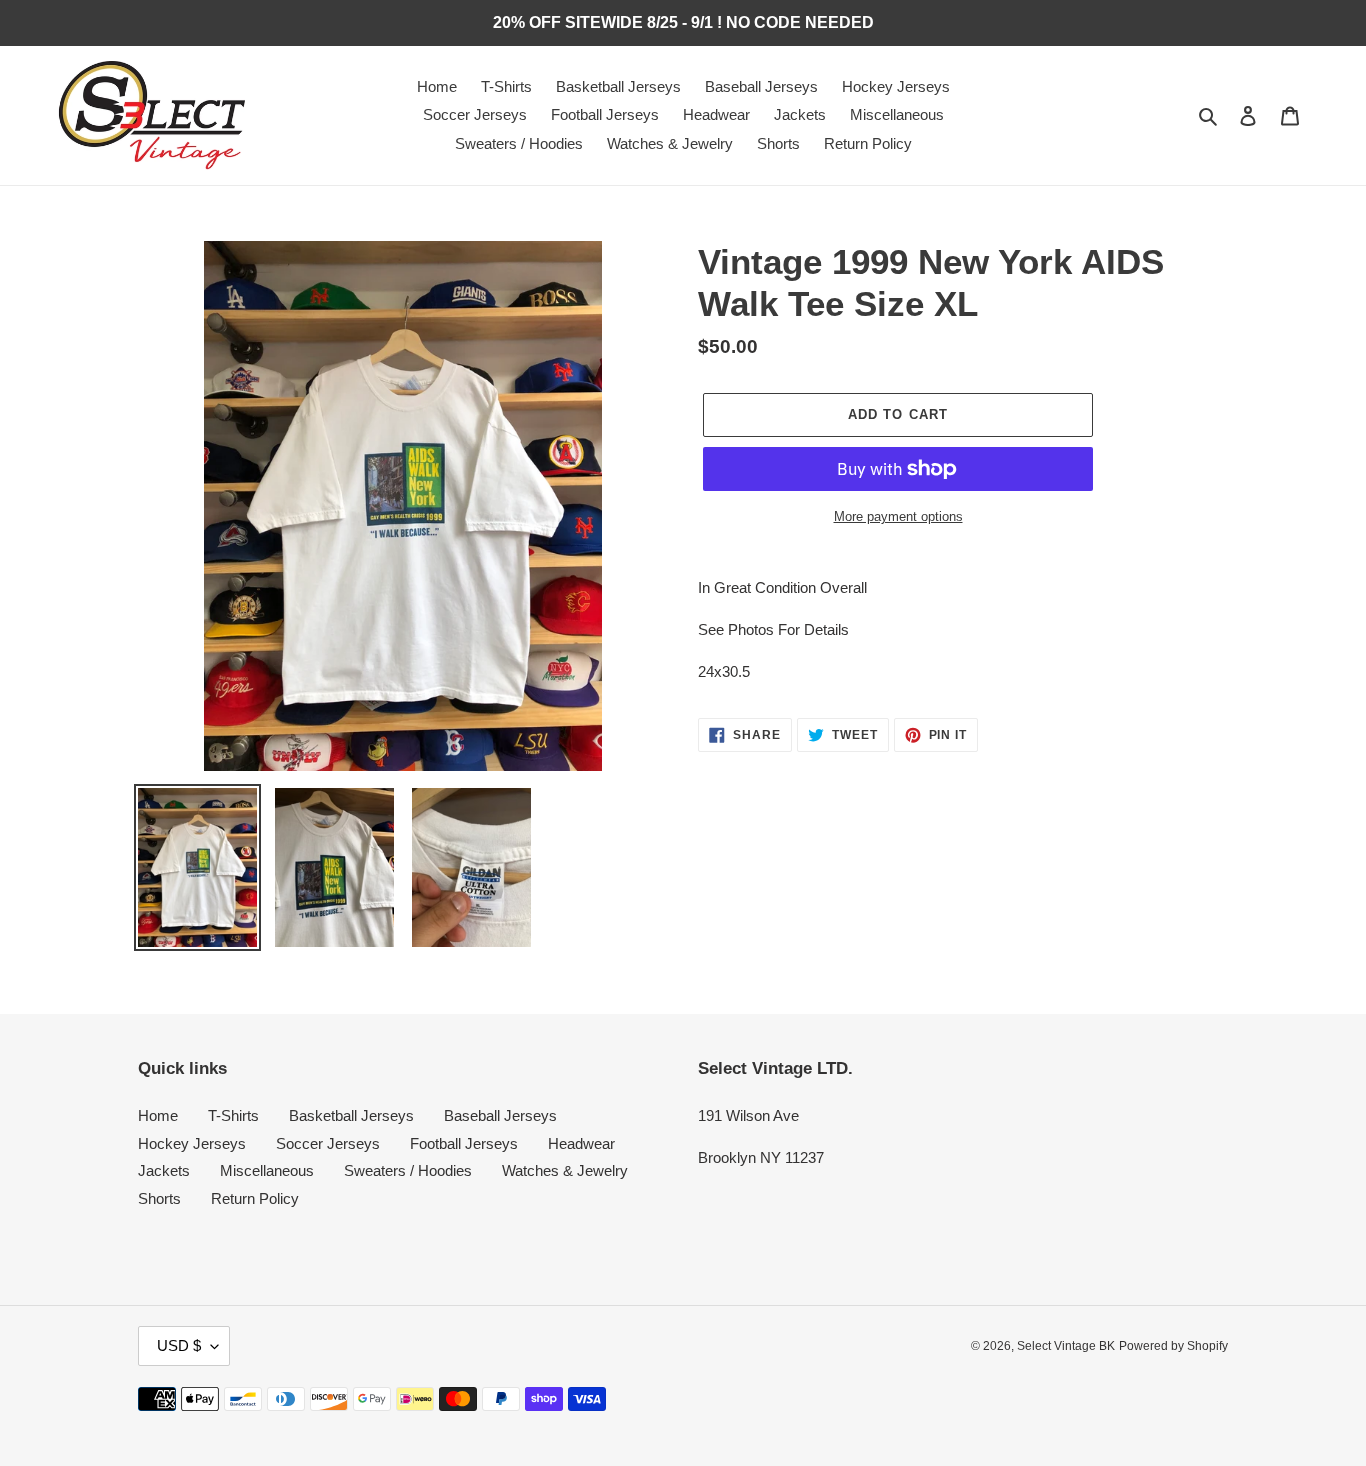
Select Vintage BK (1066, 1346)
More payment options (898, 516)
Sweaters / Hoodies (408, 1170)
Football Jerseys (464, 1143)
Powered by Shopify (1173, 1346)
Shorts (159, 1198)
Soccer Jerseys (328, 1143)
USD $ (179, 1345)
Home (158, 1115)
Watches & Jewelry (565, 1170)
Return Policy (255, 1198)
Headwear (581, 1143)
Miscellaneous (267, 1170)
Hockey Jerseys (192, 1143)
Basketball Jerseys (351, 1115)
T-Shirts (233, 1115)
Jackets (164, 1170)
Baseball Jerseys (500, 1115)
